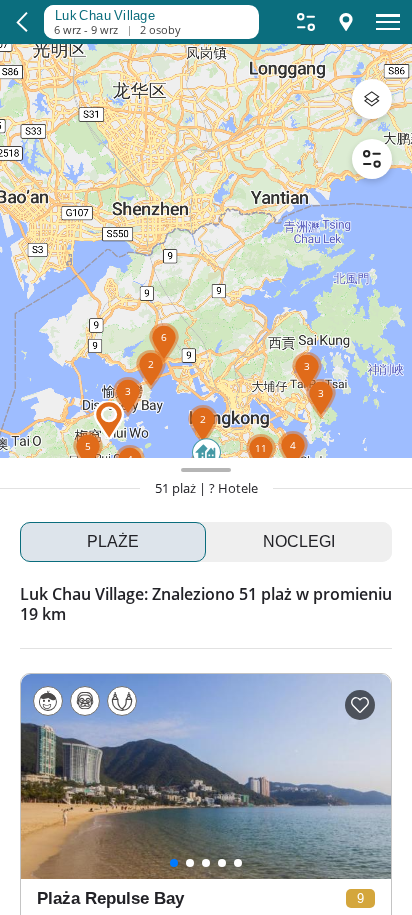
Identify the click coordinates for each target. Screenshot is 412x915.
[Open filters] (306, 22)
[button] (128, 417)
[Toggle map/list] (346, 22)
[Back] (22, 22)
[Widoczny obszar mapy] (145, 13)
